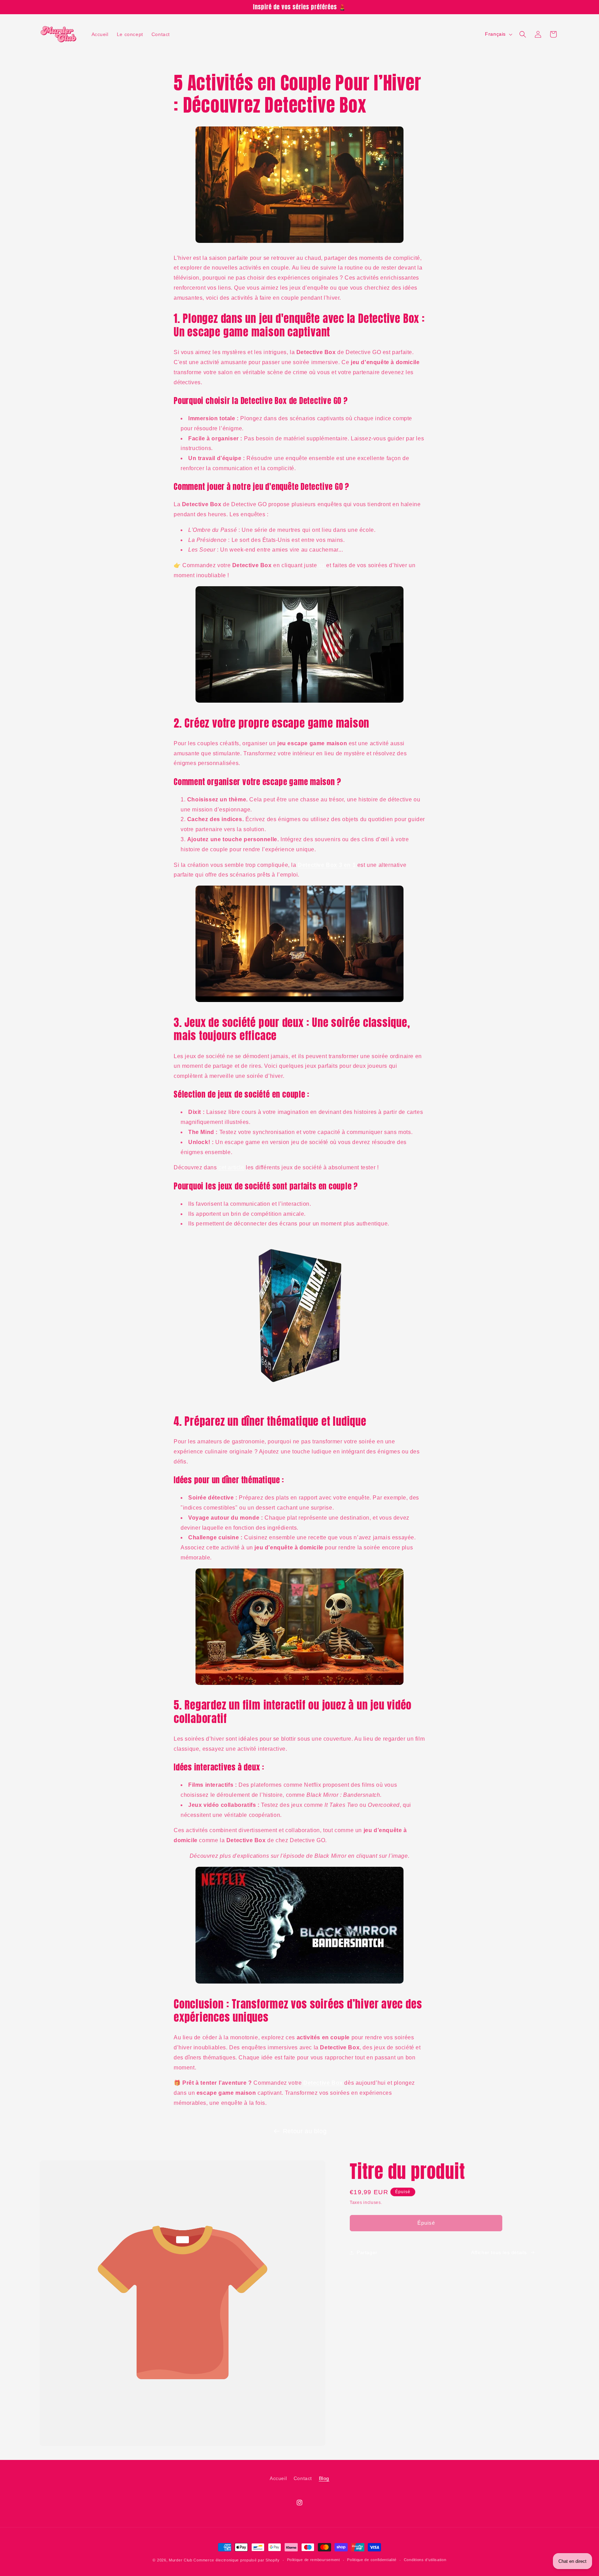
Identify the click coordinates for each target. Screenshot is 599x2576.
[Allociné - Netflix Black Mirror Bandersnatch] (299, 1983)
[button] (523, 34)
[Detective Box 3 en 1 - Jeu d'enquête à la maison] (299, 702)
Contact (303, 2478)
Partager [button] (367, 2252)
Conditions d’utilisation (425, 2560)
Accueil (278, 2478)
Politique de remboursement (314, 2560)
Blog (324, 2478)
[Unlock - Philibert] (299, 1400)
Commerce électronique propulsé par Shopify (236, 2560)
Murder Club (181, 2560)
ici (322, 565)
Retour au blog (305, 2131)
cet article (231, 1167)
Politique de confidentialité (372, 2560)
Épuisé (426, 2223)
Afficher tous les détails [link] (499, 2252)
